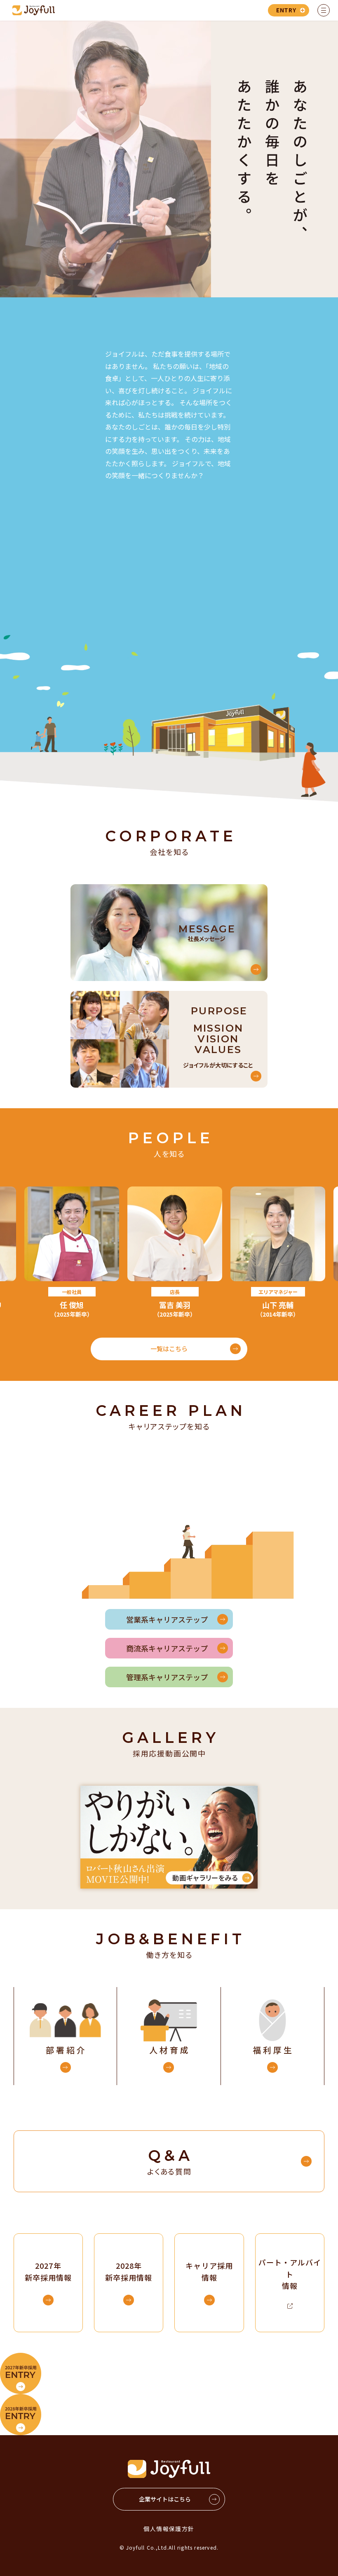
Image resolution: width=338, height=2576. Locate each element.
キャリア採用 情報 (209, 2271)
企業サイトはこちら (165, 2499)
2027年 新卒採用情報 (48, 2271)
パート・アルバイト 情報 (290, 2274)
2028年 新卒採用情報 (129, 2271)
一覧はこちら (169, 1349)
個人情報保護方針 (169, 2529)
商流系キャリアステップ (167, 1648)
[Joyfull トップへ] (34, 10)
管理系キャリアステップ (167, 1677)
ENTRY (286, 10)
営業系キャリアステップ (167, 1619)
